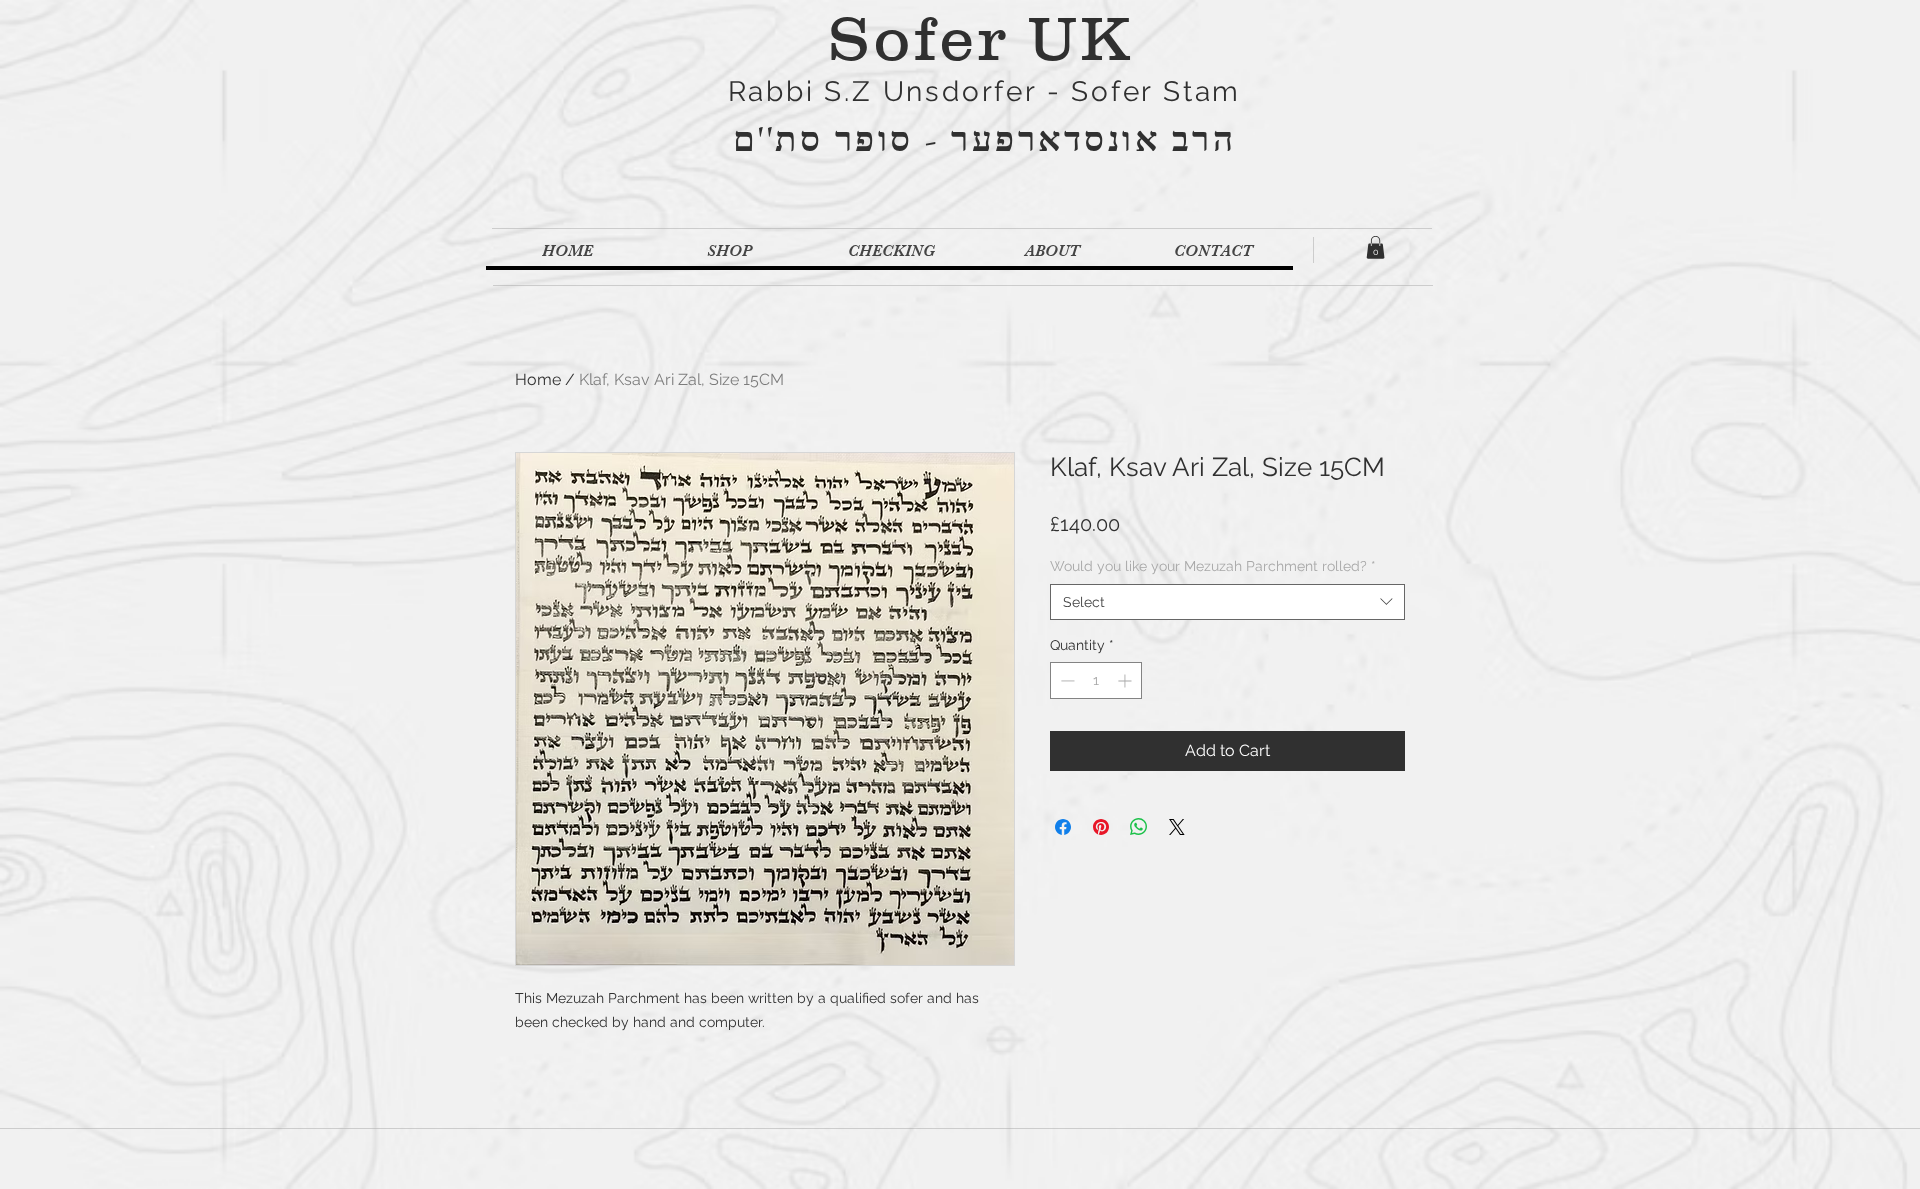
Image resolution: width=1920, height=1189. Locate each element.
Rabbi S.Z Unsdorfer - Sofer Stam (985, 91)
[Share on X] (1177, 827)
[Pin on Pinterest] (1101, 827)
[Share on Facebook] (1063, 827)
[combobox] (1227, 602)
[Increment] (1126, 680)
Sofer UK (980, 37)
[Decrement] (1065, 680)
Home (538, 379)
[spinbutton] (1096, 680)
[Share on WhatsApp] (1139, 827)
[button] (1375, 247)
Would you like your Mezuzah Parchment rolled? (1213, 566)
